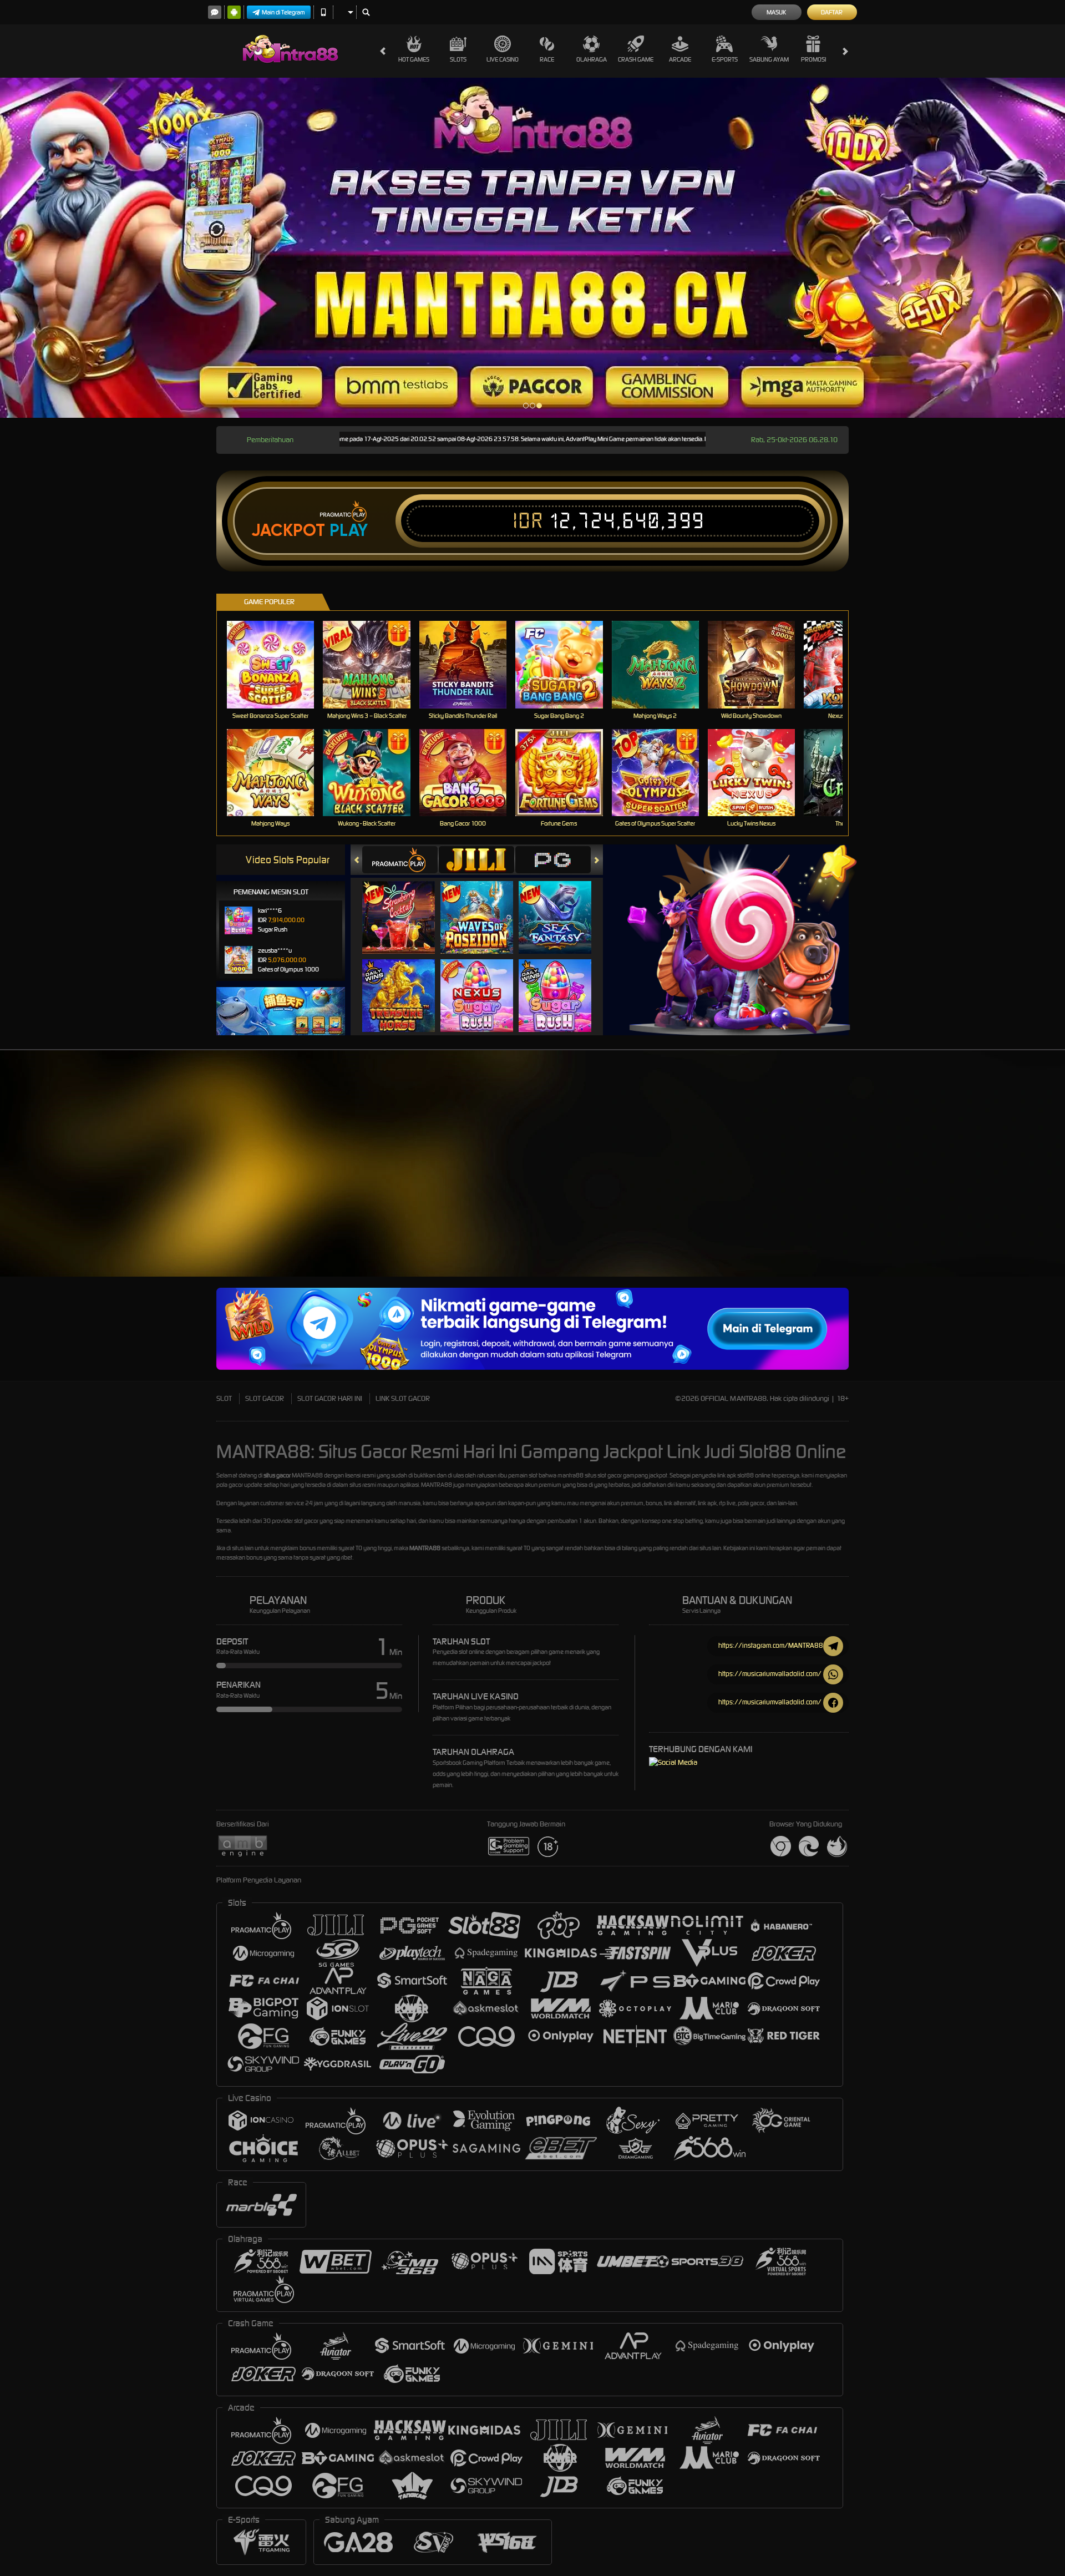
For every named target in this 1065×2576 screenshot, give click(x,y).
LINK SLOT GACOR (403, 1398)
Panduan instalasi (967, 1183)
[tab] (400, 860)
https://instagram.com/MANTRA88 (771, 1645)
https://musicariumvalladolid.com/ (770, 1674)
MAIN (278, 664)
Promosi (813, 59)
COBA (405, 906)
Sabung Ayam (769, 59)
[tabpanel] (532, 248)
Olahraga (592, 59)
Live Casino (503, 59)
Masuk (776, 12)
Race (547, 59)
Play (349, 530)
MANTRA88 (425, 1548)
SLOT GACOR (265, 1398)
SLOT (224, 1398)
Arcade (680, 59)
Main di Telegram (283, 12)
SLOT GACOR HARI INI (330, 1398)
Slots (458, 59)
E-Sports (725, 59)
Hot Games (414, 59)
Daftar (832, 12)
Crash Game (636, 59)
